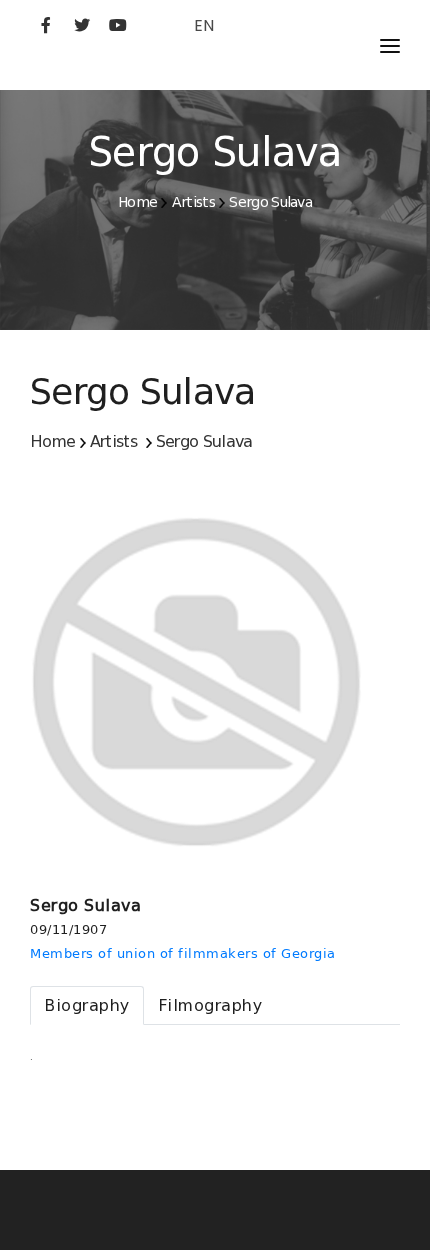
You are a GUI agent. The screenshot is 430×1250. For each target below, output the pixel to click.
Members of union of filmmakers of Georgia (183, 953)
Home (137, 202)
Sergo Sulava (270, 202)
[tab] (87, 1005)
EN (204, 25)
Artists (193, 202)
